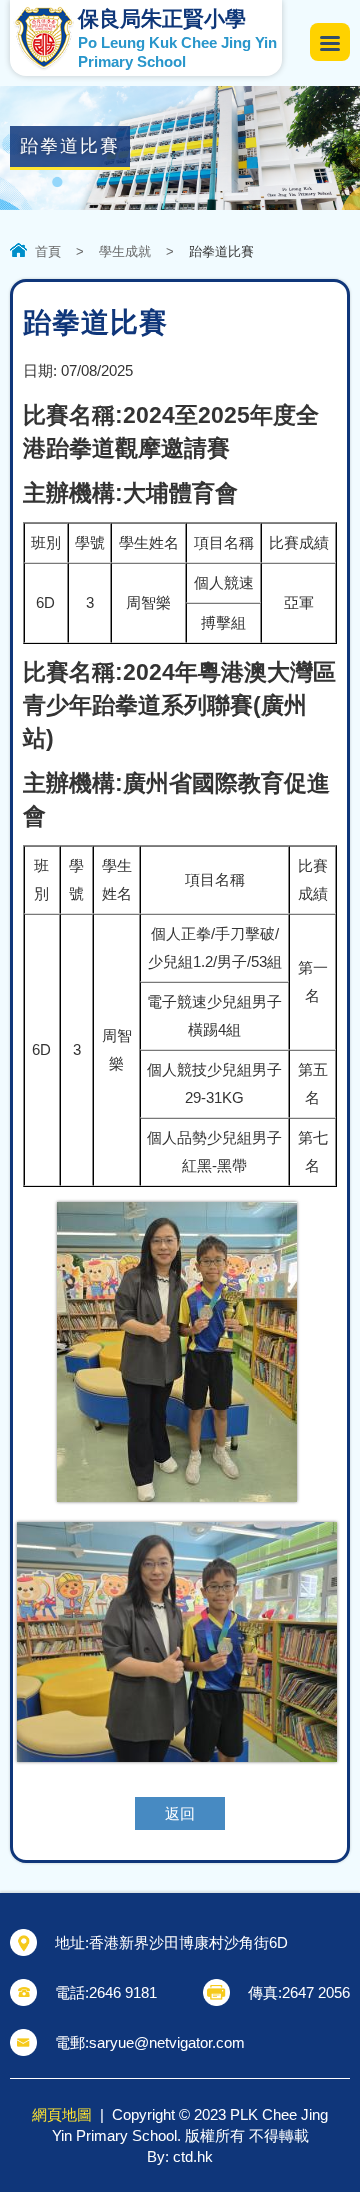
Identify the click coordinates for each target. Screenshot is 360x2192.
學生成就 (125, 251)
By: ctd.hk (180, 2156)
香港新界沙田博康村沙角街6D (188, 1942)
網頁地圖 (62, 2114)
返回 (180, 1813)
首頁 (48, 251)
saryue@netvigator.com (167, 2042)
